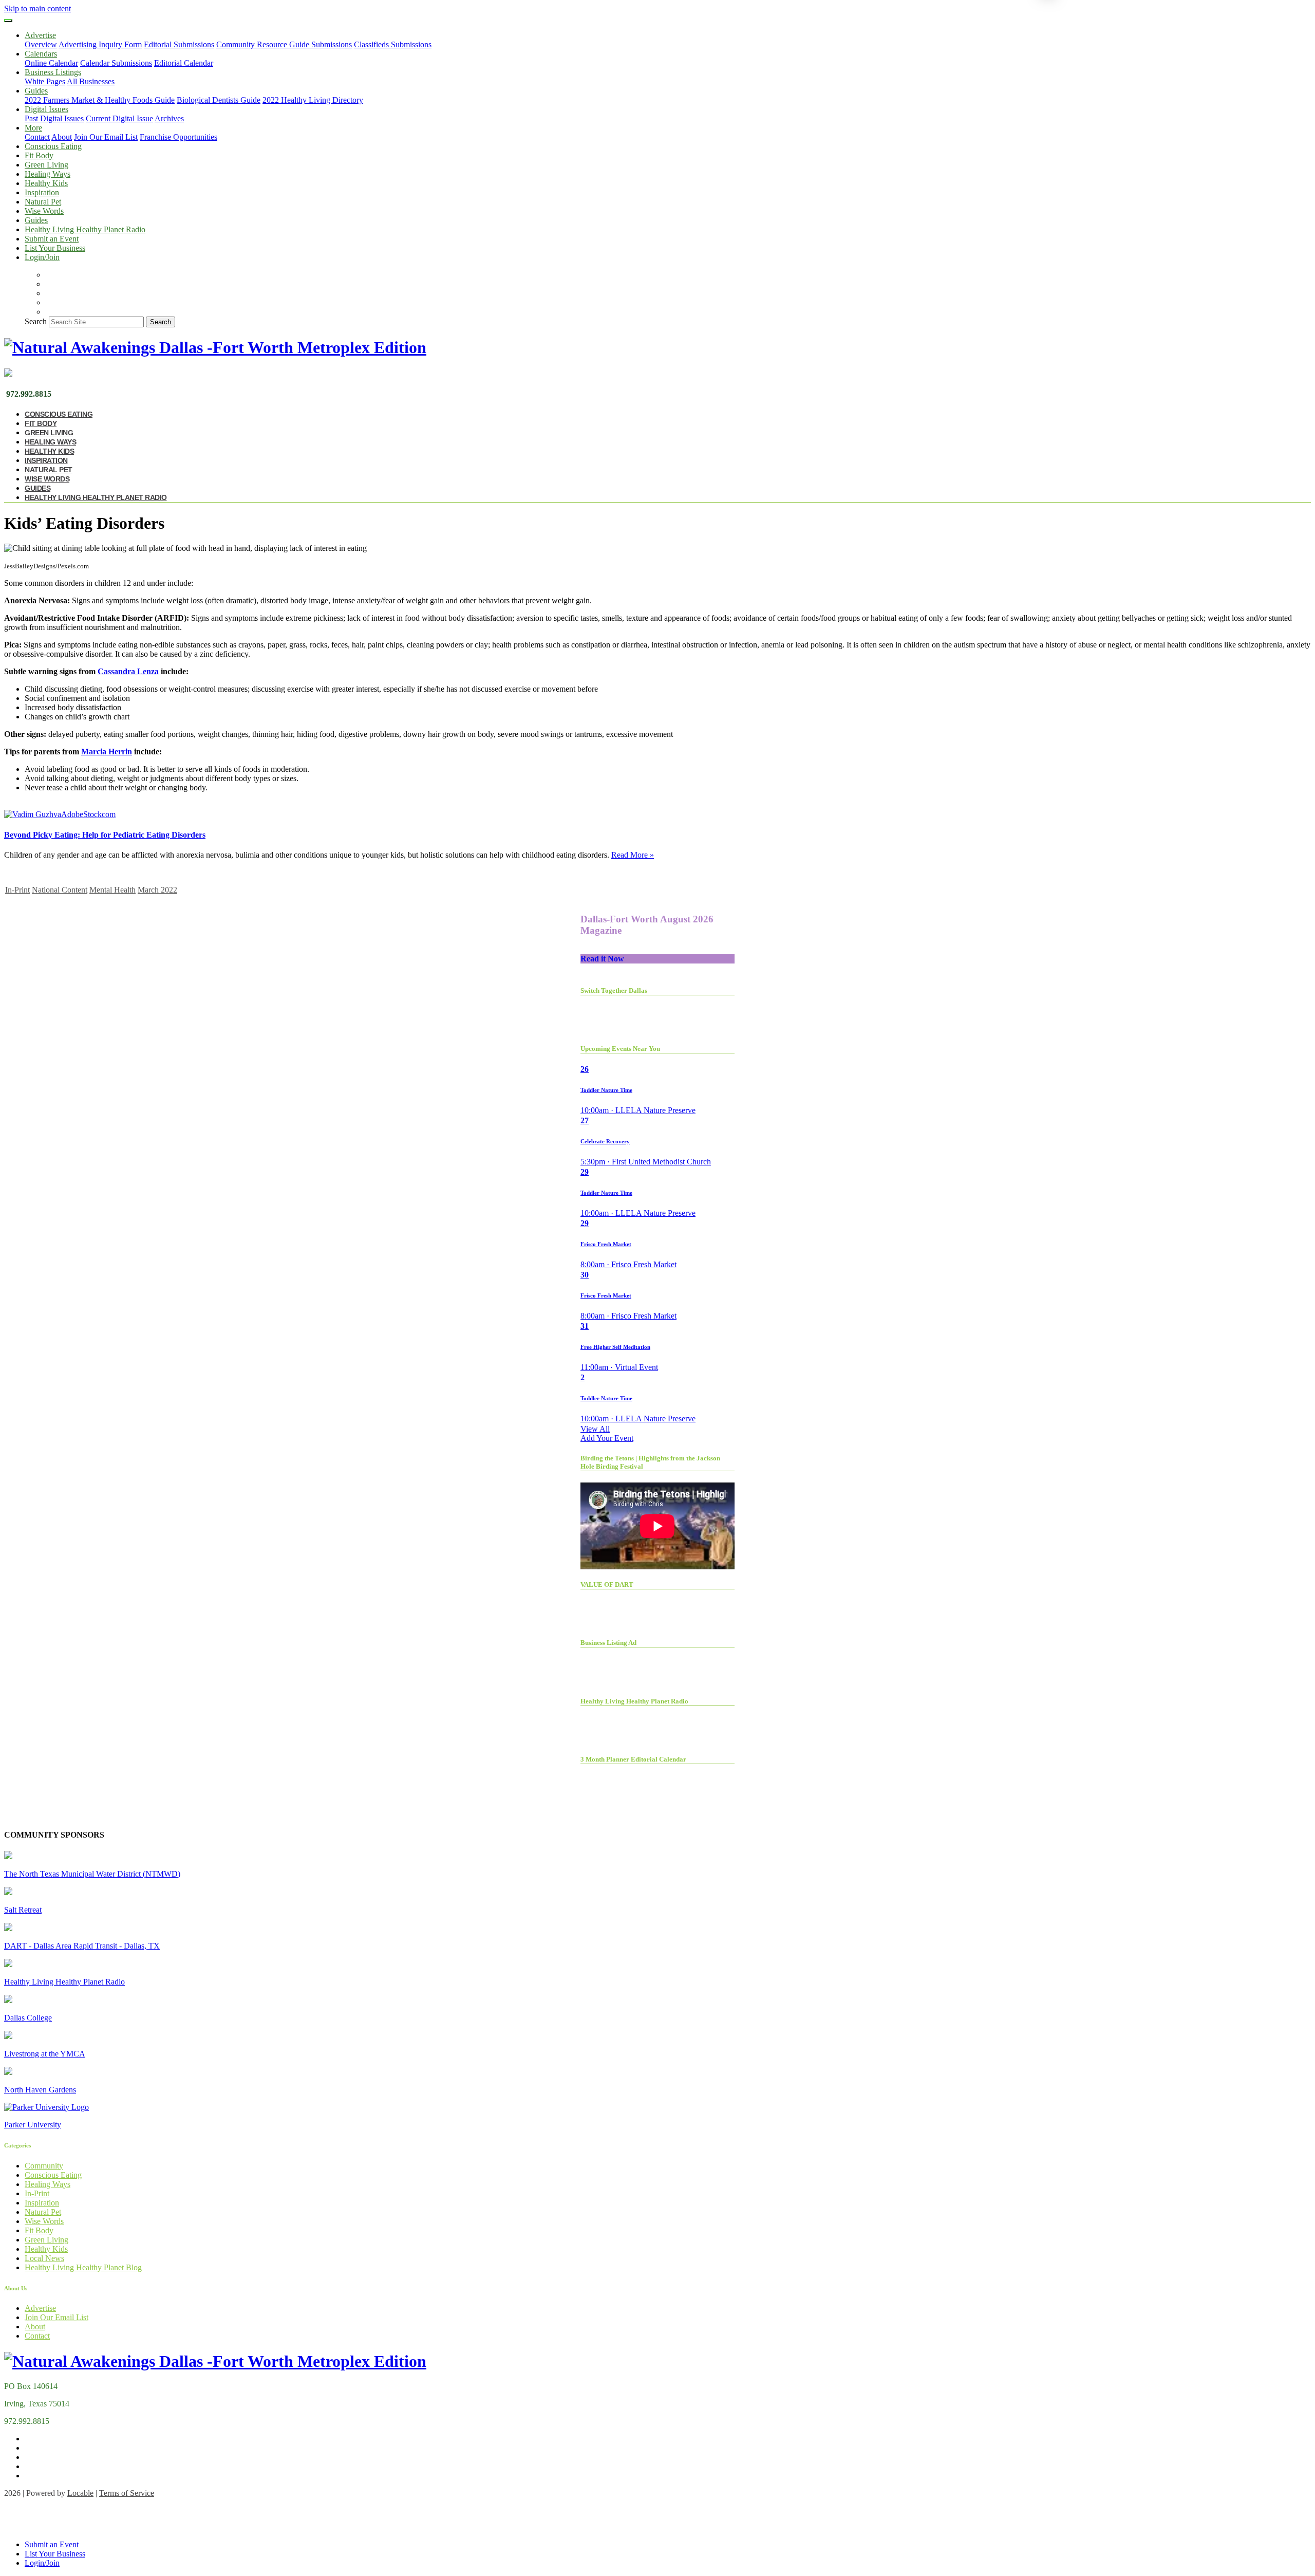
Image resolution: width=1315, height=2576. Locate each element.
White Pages (45, 81)
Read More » (633, 855)
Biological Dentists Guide (219, 100)
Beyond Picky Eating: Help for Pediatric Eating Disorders (105, 835)
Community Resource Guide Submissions (284, 44)
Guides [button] (36, 91)
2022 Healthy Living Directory (313, 100)
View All (595, 1429)
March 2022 (157, 890)
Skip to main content (37, 8)
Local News (44, 2258)
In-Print (17, 890)
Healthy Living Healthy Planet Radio (85, 229)
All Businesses (91, 81)
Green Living (46, 165)
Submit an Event (52, 239)
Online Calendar (51, 63)
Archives (169, 118)
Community (44, 2166)
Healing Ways (48, 174)
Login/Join (42, 257)
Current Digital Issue (119, 118)
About (62, 137)
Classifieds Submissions (393, 44)
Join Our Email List (106, 137)
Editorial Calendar (184, 63)
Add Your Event (607, 1438)
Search (36, 321)
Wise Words (44, 211)
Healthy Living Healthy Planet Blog (83, 2267)
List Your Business (55, 248)
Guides (36, 220)
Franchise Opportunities (179, 137)
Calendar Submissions (116, 63)
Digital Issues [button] (46, 109)
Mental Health (112, 890)
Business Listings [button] (53, 72)
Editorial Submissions (179, 44)
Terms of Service (127, 2493)
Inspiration (42, 192)
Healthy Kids (46, 183)
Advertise (40, 2308)
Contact (37, 137)
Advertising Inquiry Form (100, 44)
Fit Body (39, 155)
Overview (41, 44)
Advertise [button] (40, 35)
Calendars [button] (41, 54)
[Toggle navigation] (8, 21)
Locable (80, 2493)
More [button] (33, 128)
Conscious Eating (53, 146)
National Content (60, 890)
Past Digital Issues (54, 118)
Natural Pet (43, 202)
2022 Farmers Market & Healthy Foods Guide (100, 100)
